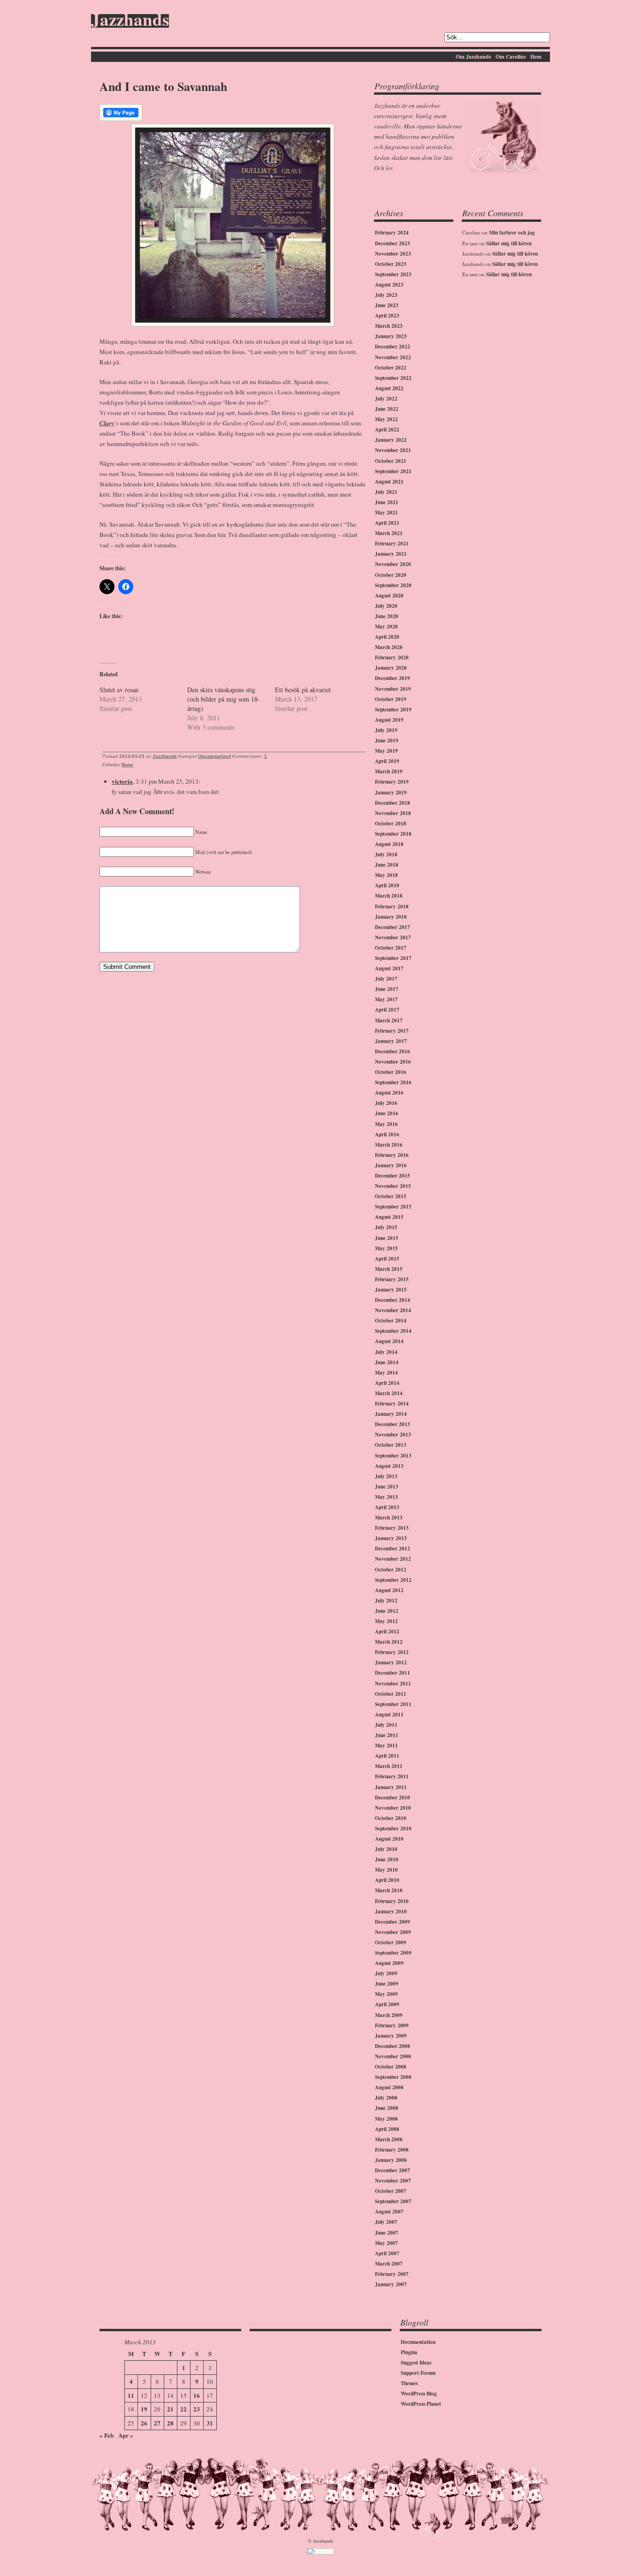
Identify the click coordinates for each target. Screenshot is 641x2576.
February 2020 (392, 657)
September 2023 (393, 274)
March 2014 (389, 1393)
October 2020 (391, 575)
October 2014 (391, 1321)
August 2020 (389, 596)
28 (170, 2423)
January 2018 (391, 917)
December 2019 (393, 678)
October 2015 (391, 1196)
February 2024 (392, 233)
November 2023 (393, 254)
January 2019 (391, 793)
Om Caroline (511, 57)
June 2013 (387, 1487)
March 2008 (389, 2139)
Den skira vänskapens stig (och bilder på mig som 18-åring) (224, 699)
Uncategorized (214, 756)
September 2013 (393, 1456)
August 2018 (389, 844)
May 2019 (386, 751)
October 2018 (391, 823)
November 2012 (393, 1559)
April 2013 (387, 1507)
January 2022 (391, 440)
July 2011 (386, 1725)
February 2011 (392, 1776)
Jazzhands (130, 21)
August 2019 (389, 720)
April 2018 (387, 885)
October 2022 (391, 368)
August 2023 (389, 285)
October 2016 (391, 1072)
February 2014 (392, 1404)
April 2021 (387, 523)
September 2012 (393, 1580)
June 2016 (387, 1113)
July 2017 (386, 979)
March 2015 (389, 1269)
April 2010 (387, 1880)
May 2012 (386, 1621)
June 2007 (387, 2233)
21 (170, 2409)
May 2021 (386, 513)
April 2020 (387, 637)
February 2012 (392, 1652)
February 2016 (392, 1155)
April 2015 (387, 1259)
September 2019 (393, 710)
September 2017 (393, 958)
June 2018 (387, 865)
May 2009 (386, 1994)
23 (197, 2409)
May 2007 (386, 2243)
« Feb (107, 2435)
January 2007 (391, 2284)
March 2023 (389, 326)
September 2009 (393, 1953)
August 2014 (389, 1341)
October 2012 (391, 1570)
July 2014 (386, 1352)
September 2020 (393, 585)
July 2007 (386, 2222)
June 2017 (387, 989)
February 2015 (392, 1279)
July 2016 (386, 1103)
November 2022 (393, 357)
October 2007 (391, 2191)
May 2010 (386, 1870)
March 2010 (389, 1890)
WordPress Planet (421, 2404)
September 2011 (393, 1704)
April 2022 (387, 430)
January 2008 (391, 2160)
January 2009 (391, 2036)
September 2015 (393, 1207)
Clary (107, 423)
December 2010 (393, 1798)
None (127, 765)
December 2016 (393, 1051)
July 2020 (386, 606)
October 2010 (391, 1818)
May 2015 (386, 1248)
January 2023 (391, 336)
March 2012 (389, 1642)
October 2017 (391, 948)
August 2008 (389, 2087)
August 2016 (389, 1093)
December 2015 (393, 1176)
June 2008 (387, 2108)
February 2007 (392, 2274)
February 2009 (392, 2025)
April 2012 (387, 1632)
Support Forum (418, 2373)
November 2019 (393, 689)
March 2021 (389, 533)
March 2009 (389, 2015)
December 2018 (393, 803)
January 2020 (391, 668)
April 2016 (387, 1134)
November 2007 (393, 2181)
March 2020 (389, 647)
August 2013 (389, 1466)
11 (131, 2395)
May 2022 (386, 419)
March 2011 (389, 1766)
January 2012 (391, 1662)
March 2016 (389, 1145)
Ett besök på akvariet (303, 690)
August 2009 (389, 1963)
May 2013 (386, 1497)
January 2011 (391, 1787)
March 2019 (389, 771)
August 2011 (389, 1715)
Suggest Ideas (416, 2363)
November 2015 (393, 1186)
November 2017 (393, 937)
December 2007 (393, 2170)
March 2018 (389, 896)
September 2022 (393, 378)
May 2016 (386, 1124)
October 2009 (391, 1942)
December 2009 (393, 1922)
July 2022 (386, 399)
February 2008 (392, 2150)
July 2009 (386, 1973)
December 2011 (393, 1673)
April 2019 (387, 761)
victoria (122, 781)
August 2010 (389, 1839)
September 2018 (393, 834)
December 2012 (393, 1549)
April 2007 (387, 2253)
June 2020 (387, 616)
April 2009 (387, 2004)
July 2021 (386, 492)
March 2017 (389, 1020)
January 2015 (391, 1290)
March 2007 (389, 2264)
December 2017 (393, 927)
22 (183, 2409)
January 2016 (391, 1165)
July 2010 (386, 1849)
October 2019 (391, 699)
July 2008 (386, 2098)
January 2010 (391, 1911)
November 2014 (393, 1310)
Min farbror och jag (512, 233)
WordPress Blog (419, 2394)
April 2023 (387, 316)
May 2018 (386, 875)
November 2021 (393, 450)
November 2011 (393, 1684)
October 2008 (391, 2067)
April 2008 (387, 2129)
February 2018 (392, 907)
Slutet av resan (119, 690)
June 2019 (387, 740)
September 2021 (393, 471)
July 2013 (386, 1476)
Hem (536, 57)
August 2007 (389, 2212)
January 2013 (391, 1538)
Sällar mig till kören (509, 243)
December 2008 (393, 2046)
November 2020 (393, 564)
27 (157, 2423)
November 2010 (393, 1808)
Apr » (126, 2435)
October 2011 (391, 1694)
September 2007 (393, 2201)
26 (144, 2423)
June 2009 (387, 1984)
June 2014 (387, 1362)
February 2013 (392, 1528)
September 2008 (393, 2077)
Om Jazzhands (473, 57)
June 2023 (387, 305)
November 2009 (393, 1932)
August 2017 (389, 968)
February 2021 (392, 544)
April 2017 (387, 1010)
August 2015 (389, 1217)
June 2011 (387, 1735)
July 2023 (386, 295)
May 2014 (386, 1373)
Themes (409, 2383)
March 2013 (389, 1518)
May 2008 (386, 2119)
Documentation (418, 2342)
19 (144, 2409)
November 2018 (393, 813)
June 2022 (387, 409)
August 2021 (389, 482)
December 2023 (393, 243)
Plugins (409, 2352)
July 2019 (386, 730)
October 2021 (391, 461)
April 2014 (387, 1383)
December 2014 (393, 1300)
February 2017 (392, 1031)
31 (210, 2423)
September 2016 (393, 1082)
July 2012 (386, 1601)
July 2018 (386, 854)
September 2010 (393, 1828)
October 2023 (391, 264)
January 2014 (391, 1414)
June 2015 (387, 1238)
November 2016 (393, 1062)
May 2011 (386, 1745)
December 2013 (393, 1424)
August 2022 (389, 388)
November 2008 (393, 2056)
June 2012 (387, 1611)
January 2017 (391, 1041)
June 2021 (387, 502)
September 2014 (393, 1331)
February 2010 (392, 1901)
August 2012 (389, 1590)
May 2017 (386, 999)
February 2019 (392, 782)
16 (197, 2395)
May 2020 (386, 627)
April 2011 (387, 1756)
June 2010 (387, 1859)
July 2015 (386, 1227)
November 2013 (393, 1435)
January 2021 (391, 554)
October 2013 (391, 1445)
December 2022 (393, 347)
